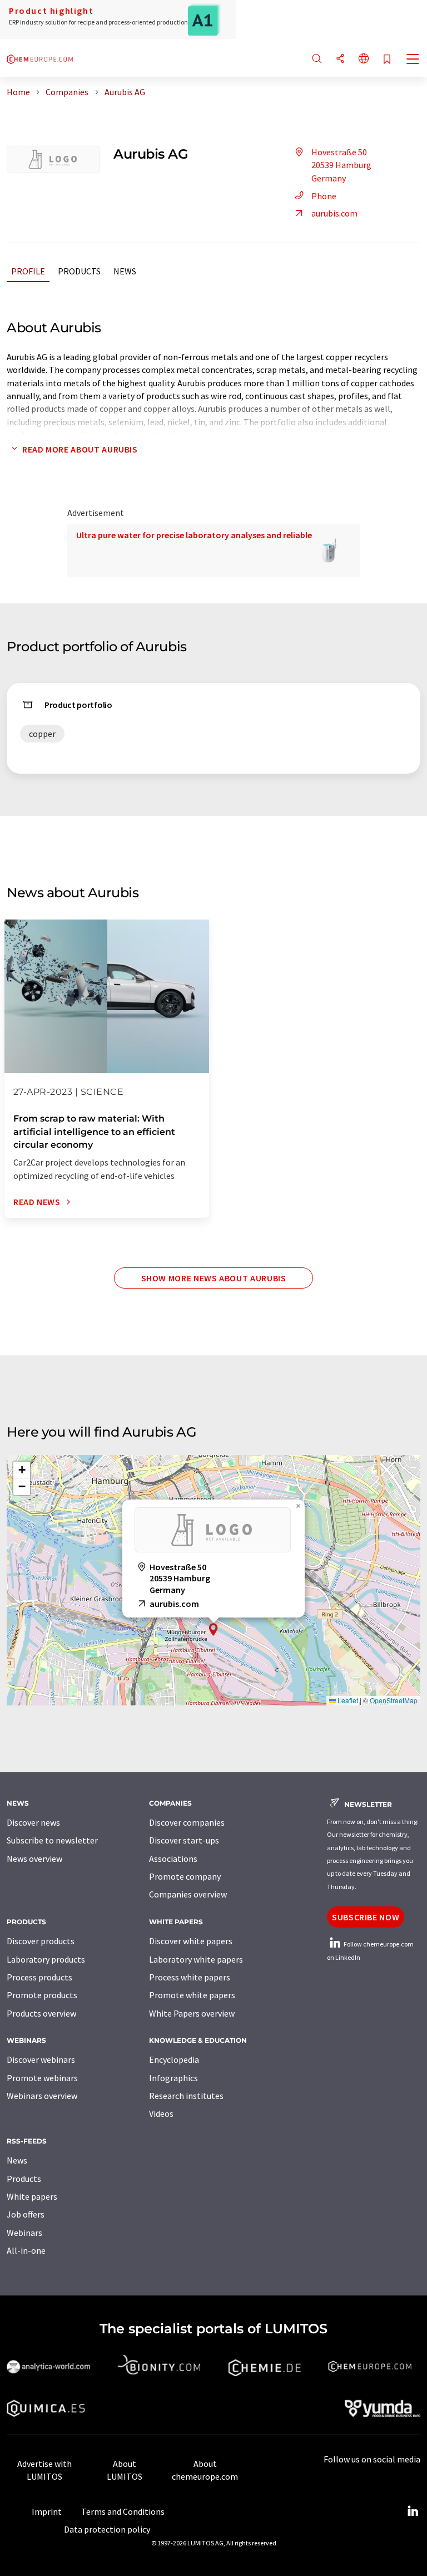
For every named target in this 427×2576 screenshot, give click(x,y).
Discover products (41, 1941)
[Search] (317, 59)
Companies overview (188, 1894)
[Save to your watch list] (387, 60)
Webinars (24, 2233)
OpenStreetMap (394, 1700)
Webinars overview (42, 2096)
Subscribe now (366, 1917)
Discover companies (187, 1822)
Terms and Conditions (123, 2511)
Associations (173, 1859)
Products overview (41, 2013)
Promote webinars (42, 2078)
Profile (28, 271)
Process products (39, 1977)
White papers (32, 2196)
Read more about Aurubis (80, 449)
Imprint (47, 2511)
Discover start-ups (184, 1840)
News (125, 271)
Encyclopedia (174, 2059)
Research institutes (186, 2096)
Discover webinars (41, 2059)
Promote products (42, 1995)
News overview (34, 1859)
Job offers (26, 2214)
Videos (161, 2113)
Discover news (33, 1822)
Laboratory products (46, 1959)
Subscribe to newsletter (52, 1840)
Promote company (185, 1876)
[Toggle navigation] (413, 60)
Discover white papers (191, 1941)
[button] (213, 1629)
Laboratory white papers (196, 1959)
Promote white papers (192, 1995)
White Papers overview (192, 2013)
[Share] (340, 59)
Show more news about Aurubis (214, 1278)
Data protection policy (107, 2529)
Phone (324, 196)
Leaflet (347, 1700)
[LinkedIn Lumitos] (413, 2511)
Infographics (173, 2078)
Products (79, 271)
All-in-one (26, 2250)
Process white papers (190, 1977)
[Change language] (364, 59)
